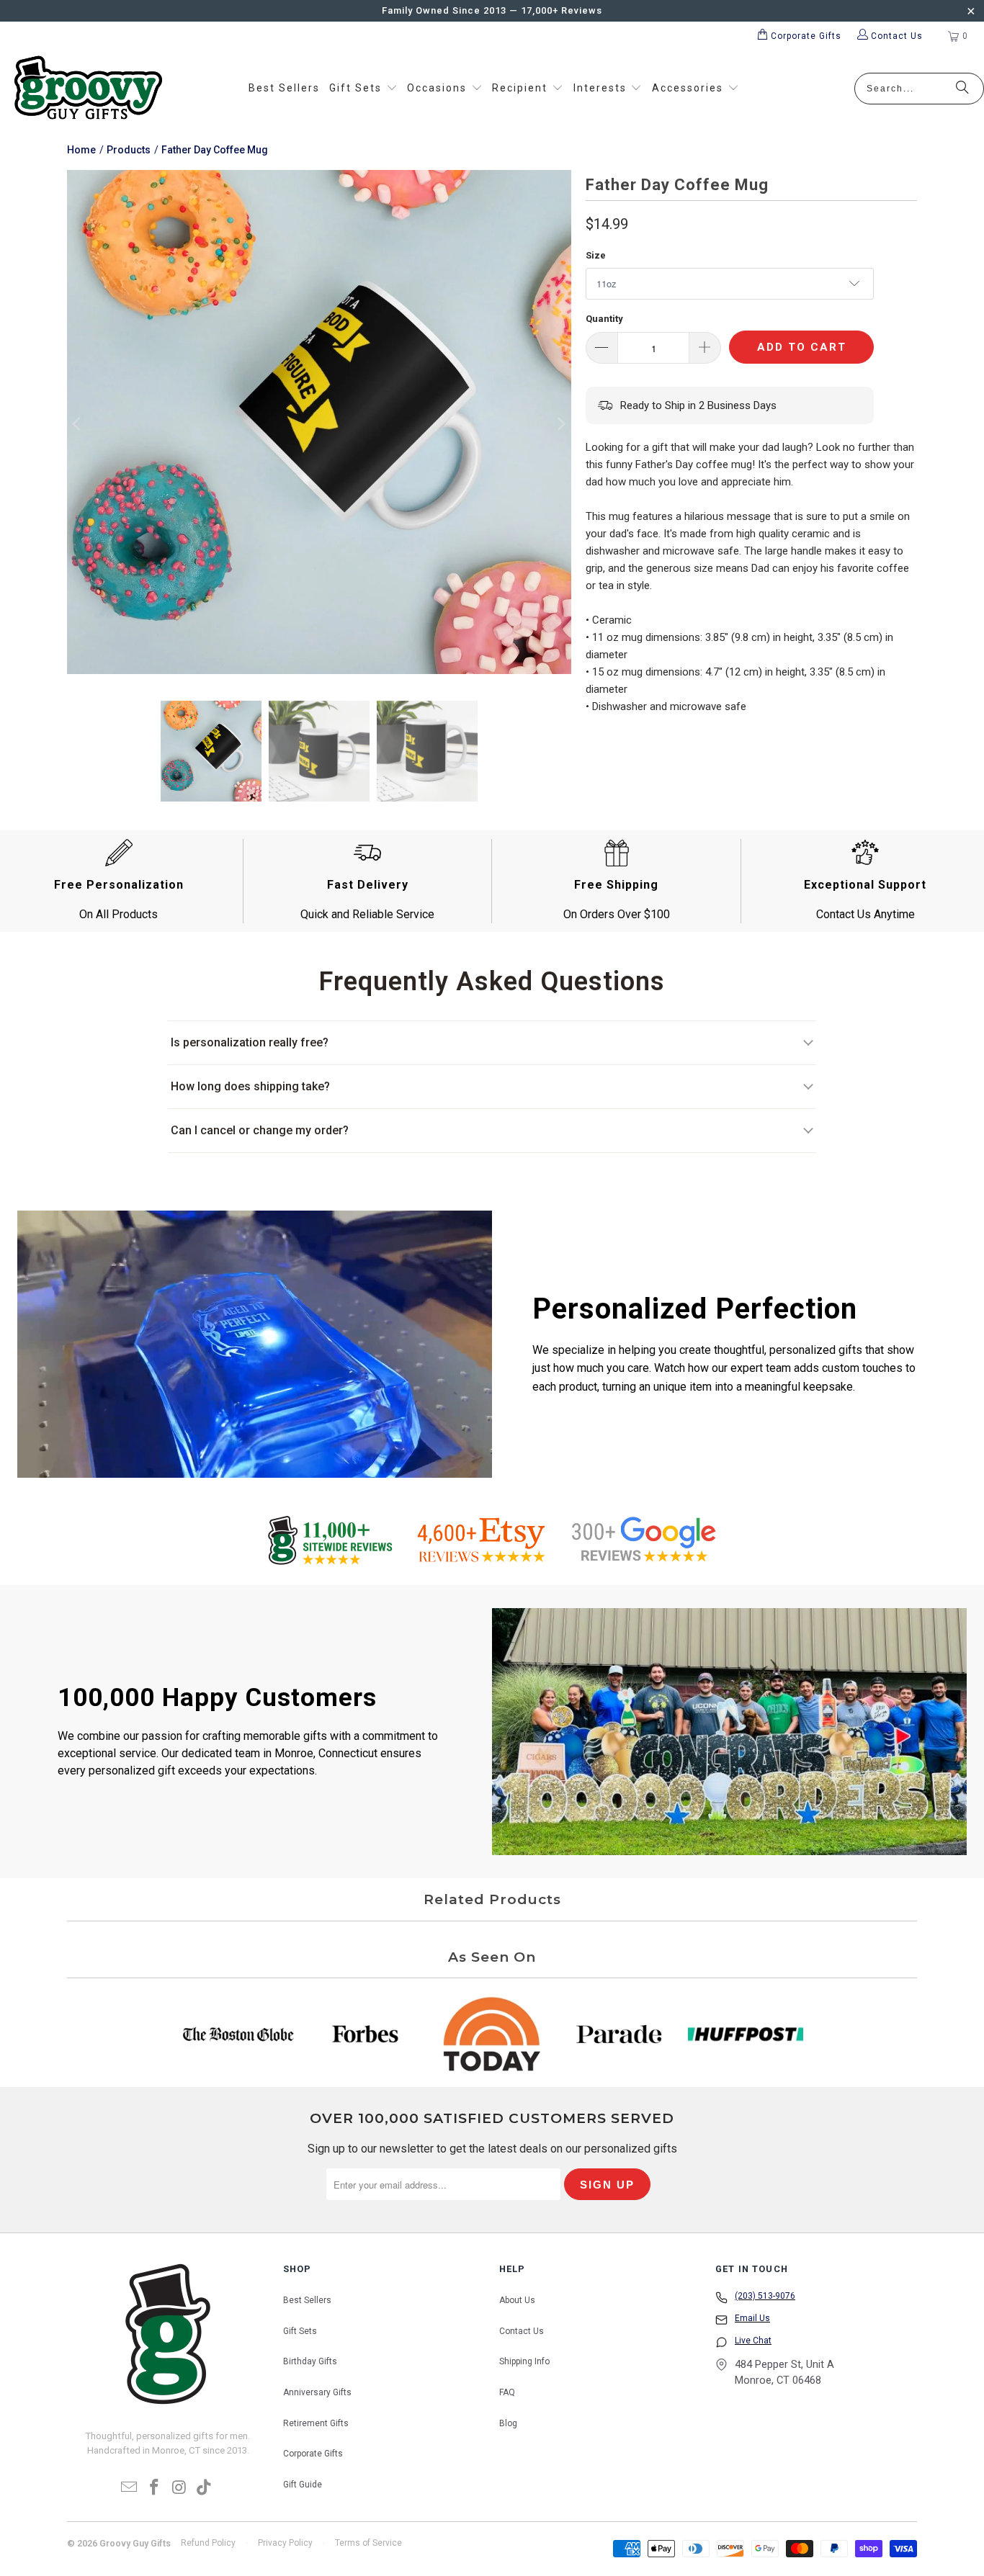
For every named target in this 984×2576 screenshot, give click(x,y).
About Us (517, 2300)
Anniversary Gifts (317, 2392)
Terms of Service (368, 2543)
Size (596, 255)
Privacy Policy (285, 2543)
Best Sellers (307, 2300)
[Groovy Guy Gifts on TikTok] (205, 2488)
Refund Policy (208, 2543)
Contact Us (522, 2331)
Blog (508, 2423)
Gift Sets (300, 2331)
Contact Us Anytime (866, 914)
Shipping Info (524, 2361)
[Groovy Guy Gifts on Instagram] (180, 2488)
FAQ (507, 2392)
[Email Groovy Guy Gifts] (130, 2488)
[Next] (560, 425)
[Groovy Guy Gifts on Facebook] (155, 2488)
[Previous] (78, 425)
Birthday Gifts (310, 2361)
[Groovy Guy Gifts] (88, 89)
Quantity (604, 319)
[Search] (962, 89)
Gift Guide (303, 2485)
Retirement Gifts (316, 2423)
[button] (363, 89)
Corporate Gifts (313, 2454)
